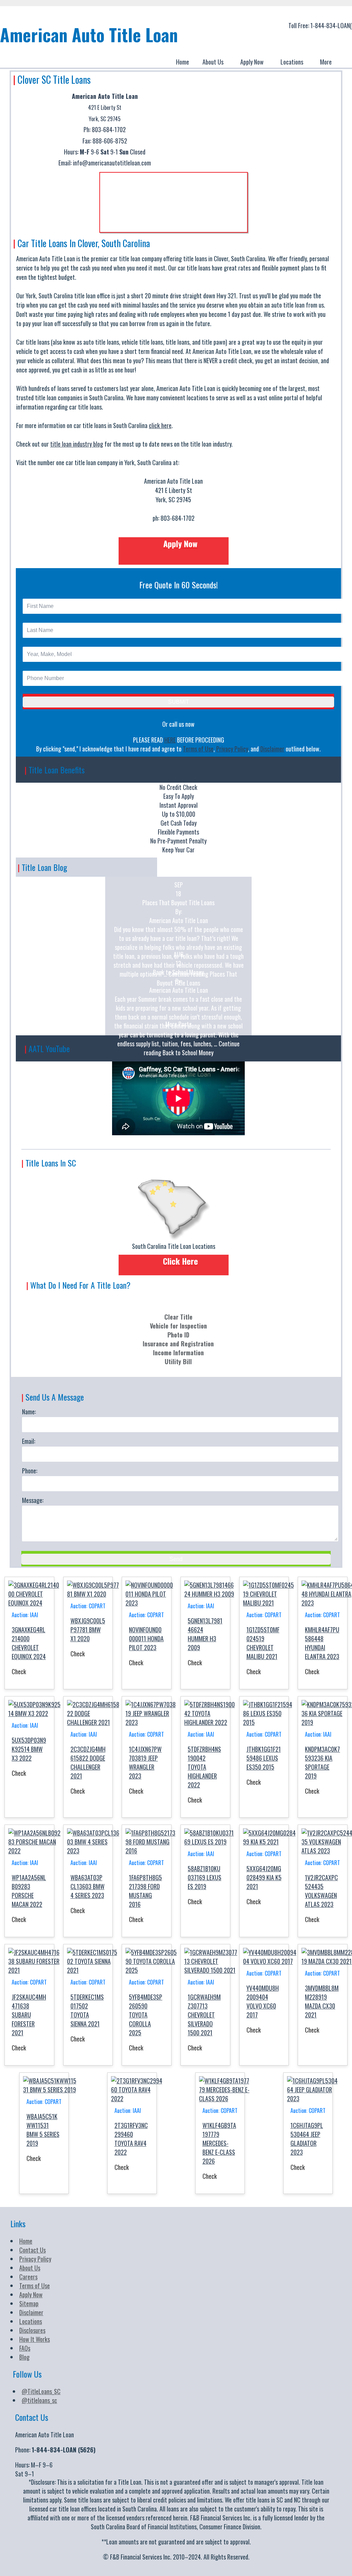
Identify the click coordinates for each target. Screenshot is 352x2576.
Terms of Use (198, 749)
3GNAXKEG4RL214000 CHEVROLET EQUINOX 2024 (29, 1643)
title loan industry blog (77, 444)
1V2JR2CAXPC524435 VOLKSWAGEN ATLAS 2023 (321, 1891)
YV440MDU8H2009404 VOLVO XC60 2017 (263, 2001)
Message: (33, 1500)
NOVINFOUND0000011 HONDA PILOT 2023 (146, 1638)
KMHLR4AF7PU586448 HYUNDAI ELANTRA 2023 (322, 1643)
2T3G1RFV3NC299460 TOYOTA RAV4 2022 (131, 2139)
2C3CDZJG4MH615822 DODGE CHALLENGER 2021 (88, 1762)
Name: (29, 1412)
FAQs (25, 2348)
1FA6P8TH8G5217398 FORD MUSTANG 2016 (145, 1891)
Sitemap (29, 2303)
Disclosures (32, 2330)
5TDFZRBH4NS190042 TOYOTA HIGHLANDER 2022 (204, 1767)
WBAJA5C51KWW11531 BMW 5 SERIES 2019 (43, 2130)
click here (160, 425)
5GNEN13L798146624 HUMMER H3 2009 (205, 1634)
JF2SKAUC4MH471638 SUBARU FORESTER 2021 (29, 2015)
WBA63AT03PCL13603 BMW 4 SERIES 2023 (87, 1886)
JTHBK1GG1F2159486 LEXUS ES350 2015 (264, 1758)
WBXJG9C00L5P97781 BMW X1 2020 (88, 1630)
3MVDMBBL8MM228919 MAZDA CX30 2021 (322, 2001)
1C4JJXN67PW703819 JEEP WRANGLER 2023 (145, 1762)
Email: (29, 1441)
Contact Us (32, 2250)
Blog (24, 2357)
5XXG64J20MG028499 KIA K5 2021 (264, 1877)
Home (26, 2241)
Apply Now (31, 2295)
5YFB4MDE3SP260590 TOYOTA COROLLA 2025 (146, 2015)
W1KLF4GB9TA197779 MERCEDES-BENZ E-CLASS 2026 (219, 2143)
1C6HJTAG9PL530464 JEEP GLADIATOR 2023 (307, 2139)
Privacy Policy (232, 749)
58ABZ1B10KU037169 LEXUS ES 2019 (205, 1877)
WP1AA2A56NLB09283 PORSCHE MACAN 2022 (29, 1891)
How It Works (35, 2339)
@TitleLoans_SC (41, 2391)
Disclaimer (272, 749)
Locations (31, 2321)
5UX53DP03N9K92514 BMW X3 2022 (29, 1749)
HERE (170, 740)
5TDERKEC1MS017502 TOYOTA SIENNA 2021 (87, 2010)
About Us (30, 2268)
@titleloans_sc (39, 2400)
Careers (28, 2277)
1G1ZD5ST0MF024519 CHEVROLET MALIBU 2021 (263, 1643)
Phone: (30, 1471)
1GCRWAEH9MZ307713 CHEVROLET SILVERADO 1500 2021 (204, 2015)
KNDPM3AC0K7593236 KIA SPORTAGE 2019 (322, 1762)
